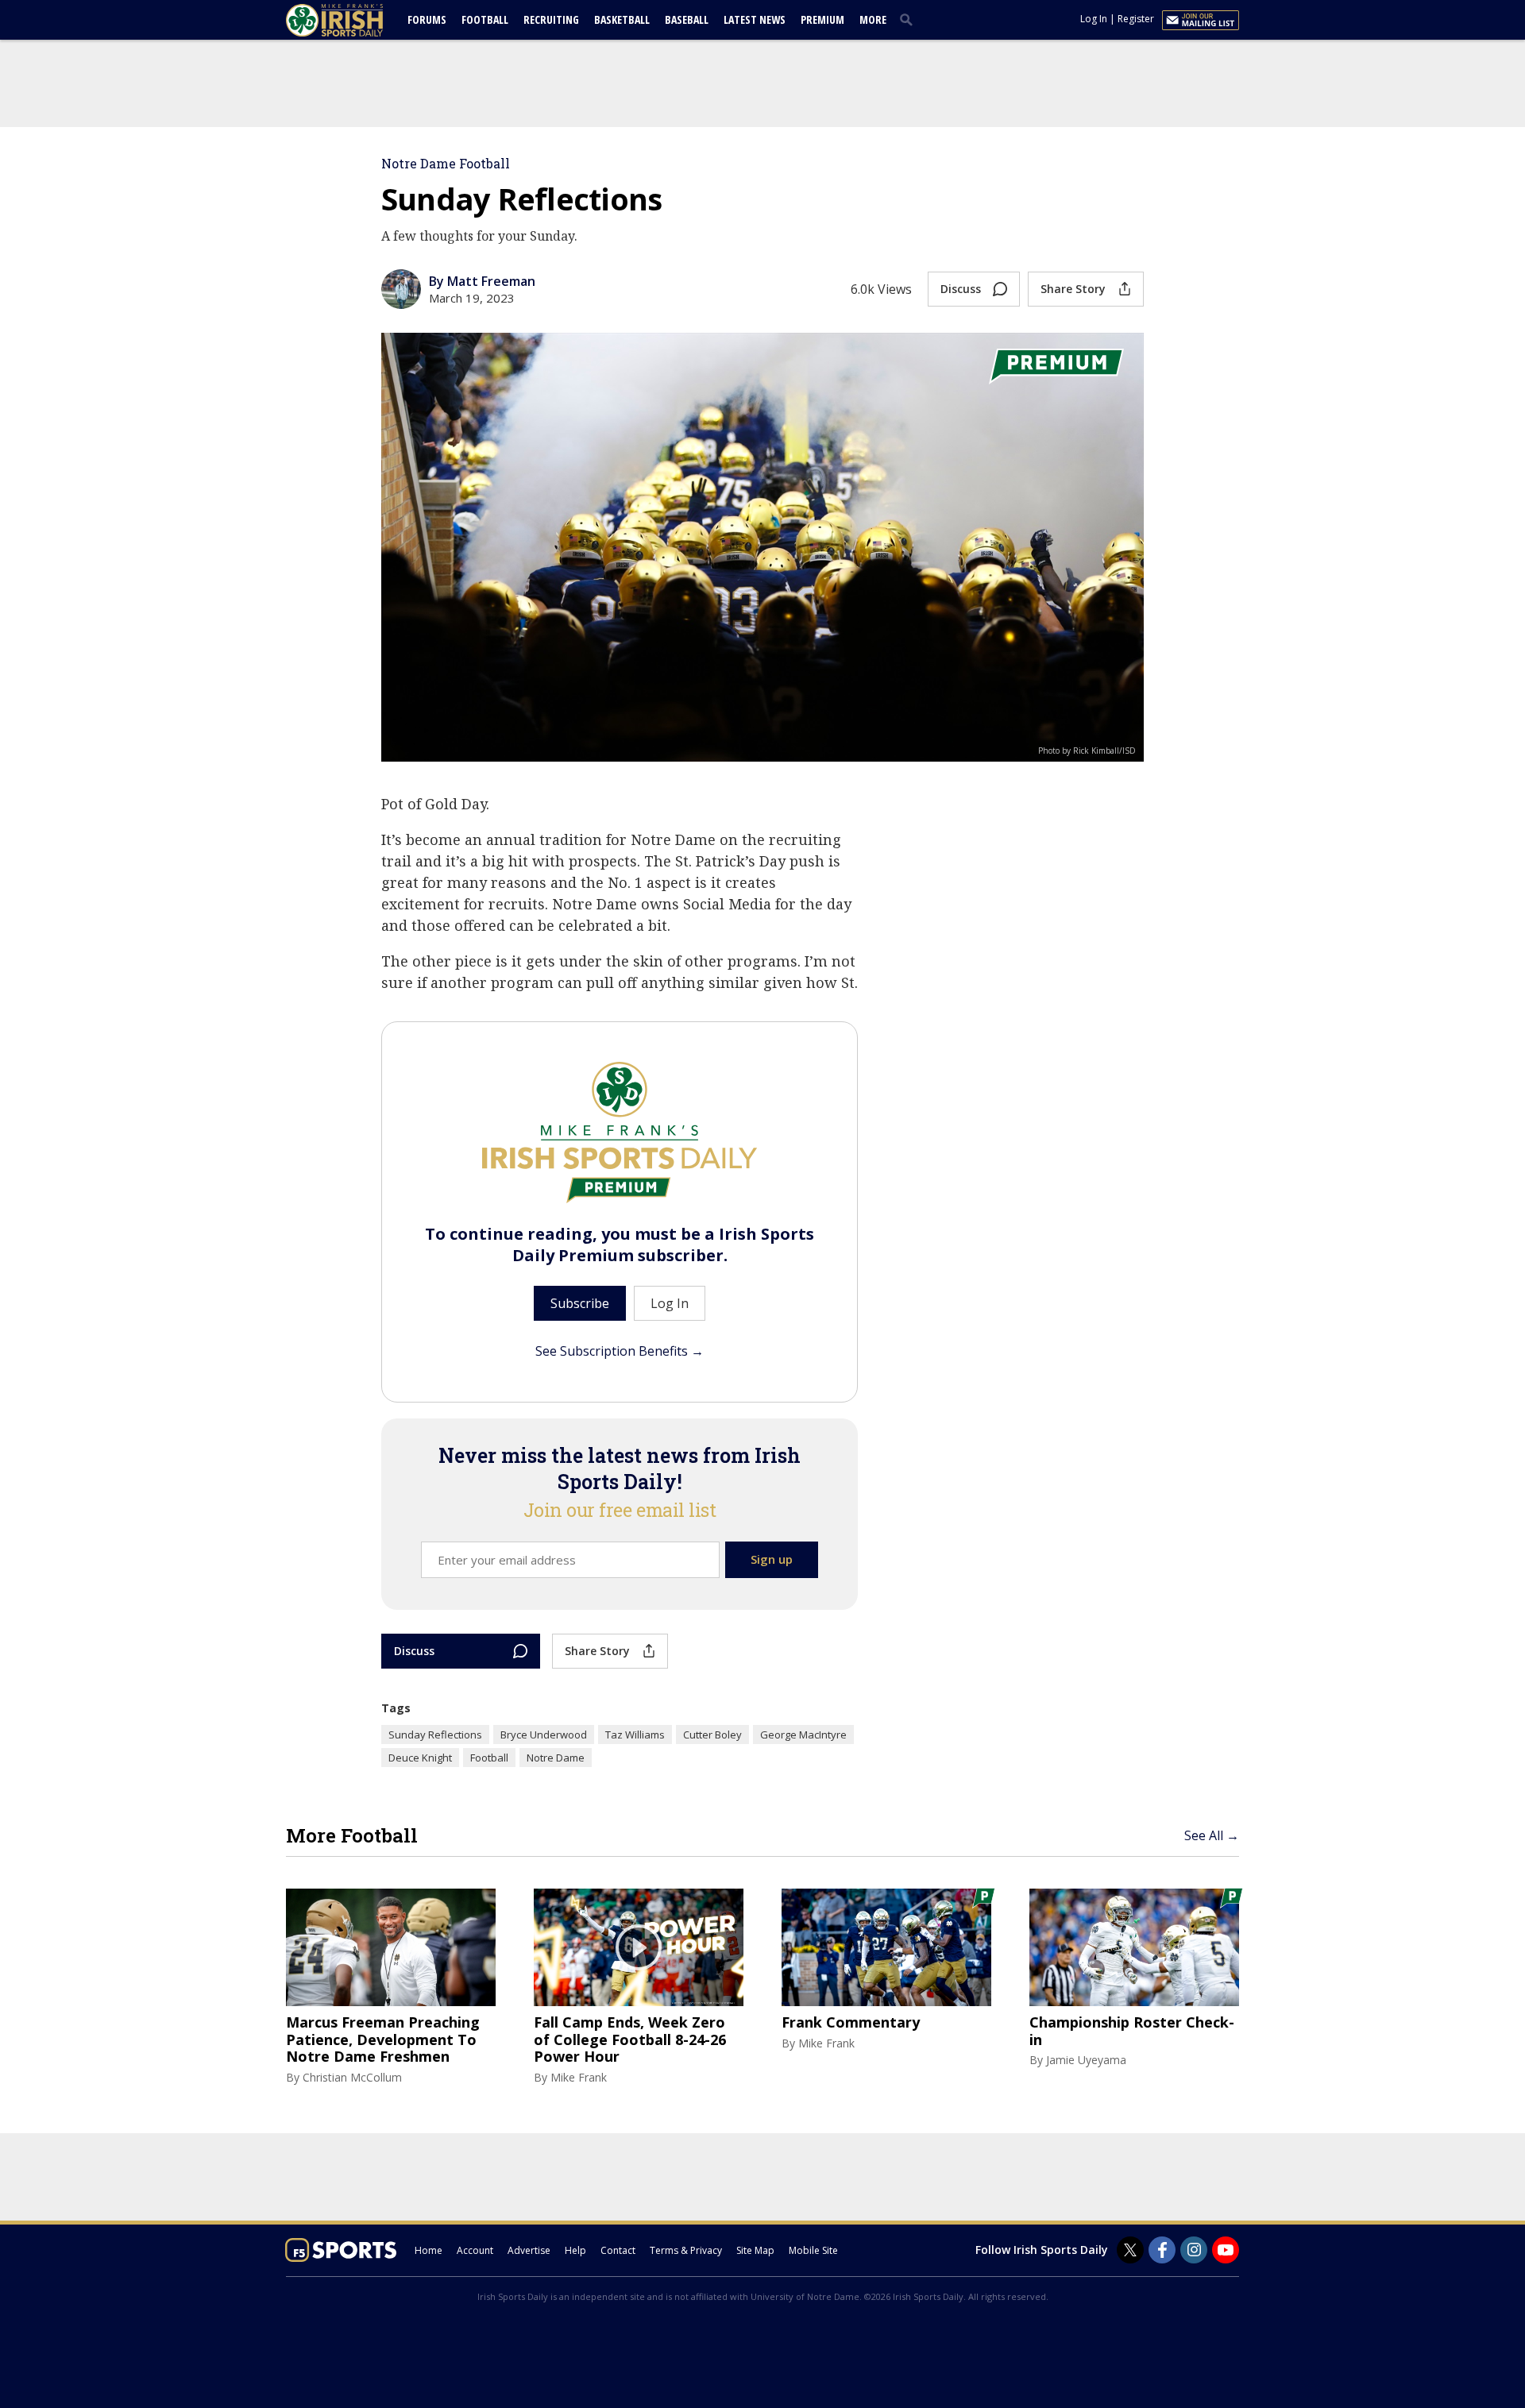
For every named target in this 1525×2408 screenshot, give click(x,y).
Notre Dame (556, 1758)
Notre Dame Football (446, 163)
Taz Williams (635, 1735)
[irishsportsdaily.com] (353, 20)
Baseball (687, 19)
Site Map (755, 2250)
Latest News (755, 19)
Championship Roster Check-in (1132, 2031)
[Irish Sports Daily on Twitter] (1130, 2250)
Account (475, 2250)
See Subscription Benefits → (620, 1351)
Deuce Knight (420, 1758)
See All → (1212, 1835)
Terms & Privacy (686, 2250)
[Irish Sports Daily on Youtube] (1226, 2250)
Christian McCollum (352, 2077)
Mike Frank (579, 2077)
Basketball (622, 19)
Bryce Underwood (544, 1735)
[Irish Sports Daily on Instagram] (1194, 2250)
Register (1136, 19)
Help (575, 2250)
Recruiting (551, 19)
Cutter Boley (712, 1735)
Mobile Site (813, 2250)
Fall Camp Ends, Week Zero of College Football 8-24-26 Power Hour (630, 2040)
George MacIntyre (803, 1735)
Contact (618, 2250)
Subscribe (580, 1303)
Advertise (529, 2250)
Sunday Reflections (435, 1735)
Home (429, 2250)
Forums (427, 19)
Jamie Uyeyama (1086, 2060)
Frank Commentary (851, 2023)
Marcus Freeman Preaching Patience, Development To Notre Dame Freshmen (383, 2040)
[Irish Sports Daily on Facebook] (1162, 2250)
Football (485, 19)
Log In (1094, 19)
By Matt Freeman (482, 281)
